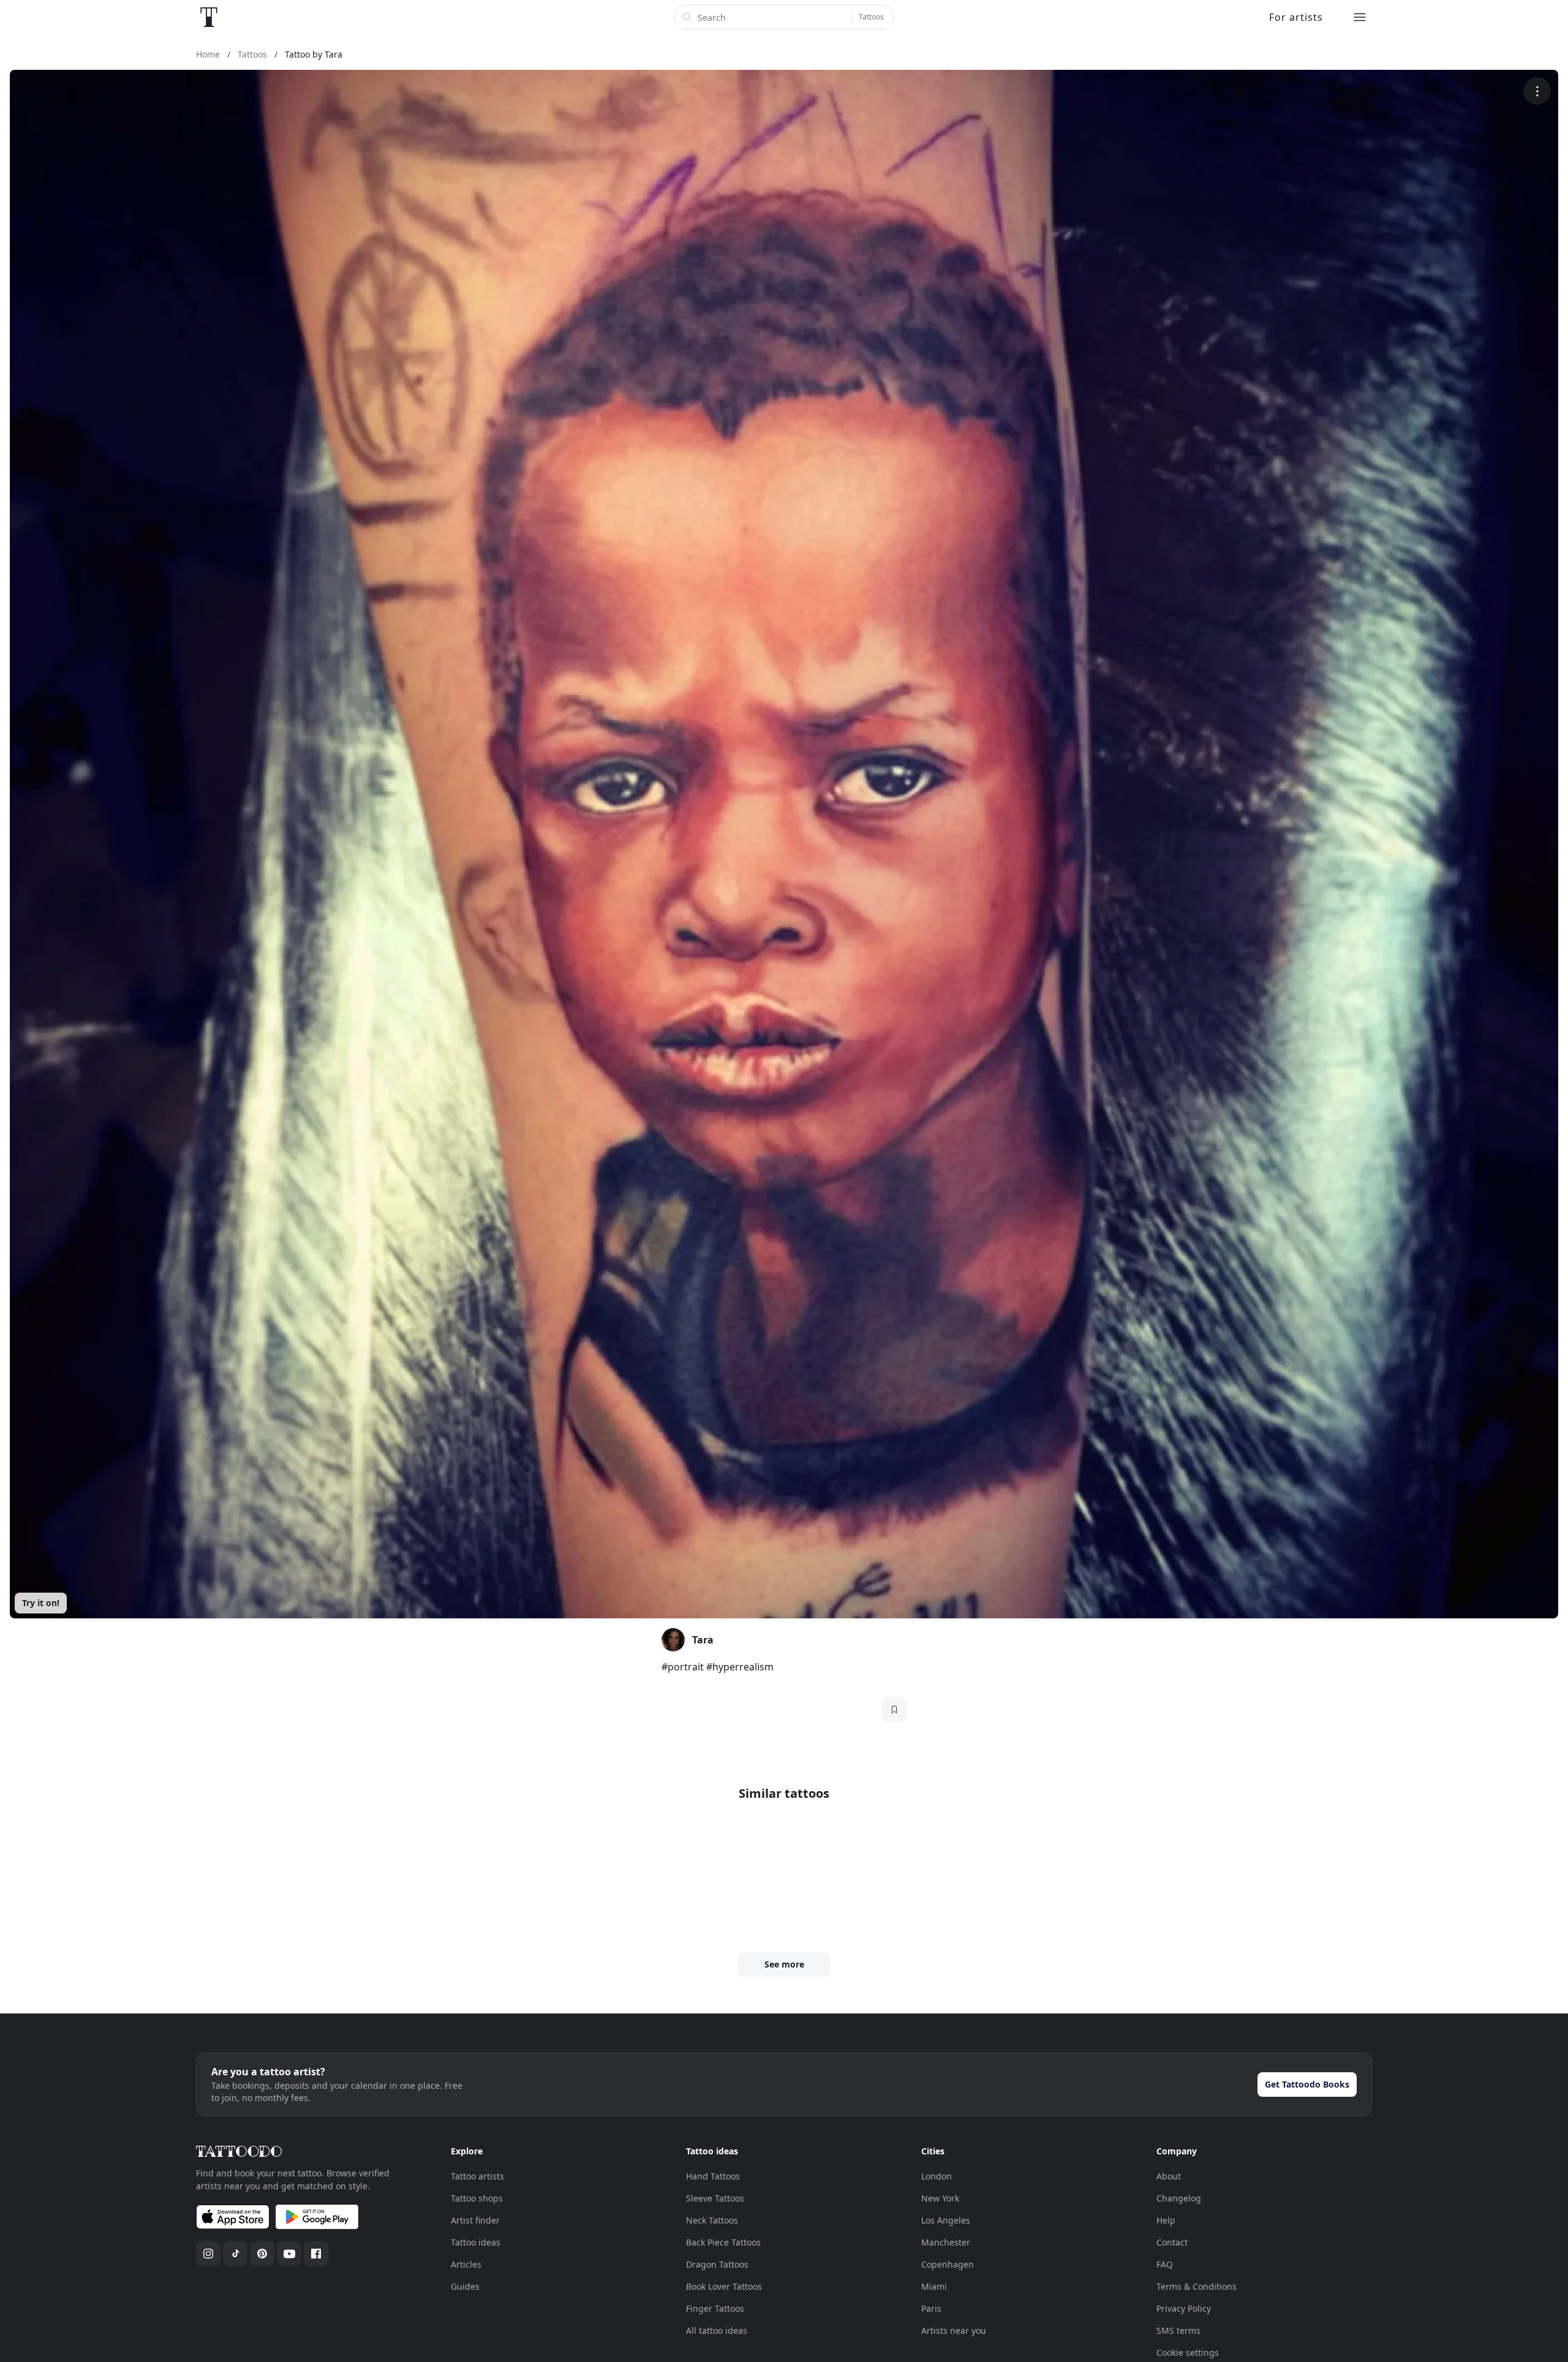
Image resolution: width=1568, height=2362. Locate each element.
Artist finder (475, 2220)
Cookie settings (1188, 2353)
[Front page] (209, 17)
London (937, 2176)
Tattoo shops (477, 2198)
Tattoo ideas (476, 2242)
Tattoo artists (477, 2176)
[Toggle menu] (1360, 17)
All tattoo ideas (717, 2330)
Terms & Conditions (1197, 2286)
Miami (934, 2286)
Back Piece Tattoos (723, 2242)
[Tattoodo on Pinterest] (262, 2254)
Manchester (946, 2242)
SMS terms (1178, 2330)
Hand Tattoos (713, 2176)
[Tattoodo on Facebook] (316, 2254)
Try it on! (41, 1603)
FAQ (1165, 2264)
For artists (1296, 17)
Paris (931, 2308)
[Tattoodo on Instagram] (208, 2254)
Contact (1172, 2242)
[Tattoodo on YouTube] (289, 2254)
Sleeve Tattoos (715, 2198)
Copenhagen (948, 2264)
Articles (466, 2264)
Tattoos (871, 17)
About (1169, 2176)
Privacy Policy (1184, 2308)
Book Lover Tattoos (724, 2286)
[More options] (1537, 91)
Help (1166, 2220)
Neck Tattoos (712, 2220)
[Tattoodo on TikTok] (235, 2254)
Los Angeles (946, 2220)
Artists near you (954, 2330)
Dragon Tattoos (717, 2264)
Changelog (1179, 2198)
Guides (465, 2286)
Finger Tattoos (715, 2308)
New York (940, 2198)
